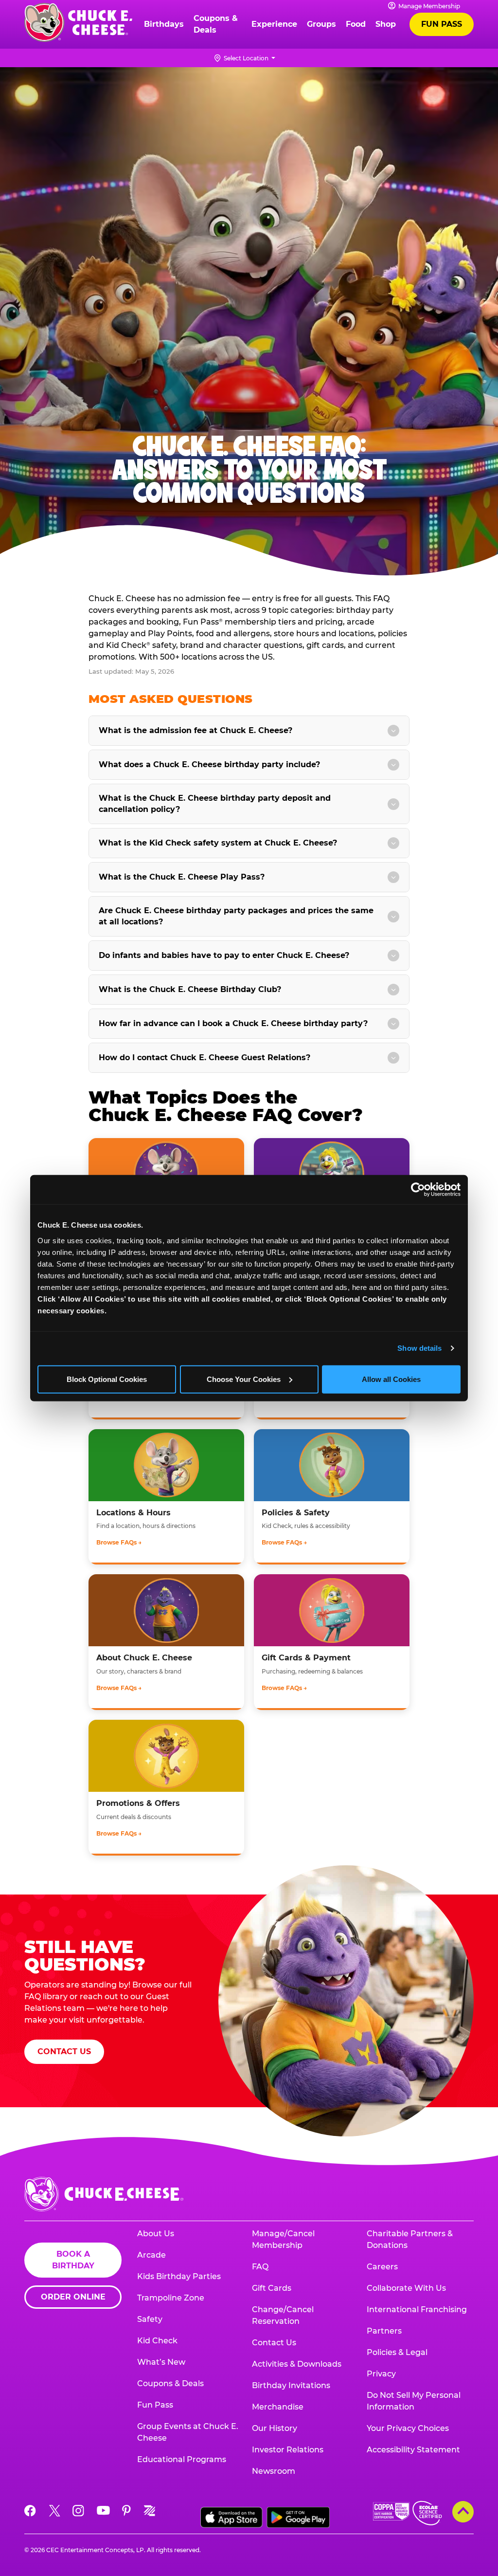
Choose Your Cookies (244, 1379)
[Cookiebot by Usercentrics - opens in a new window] (418, 1190)
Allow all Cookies (391, 1379)
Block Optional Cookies (107, 1379)
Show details (419, 1348)
